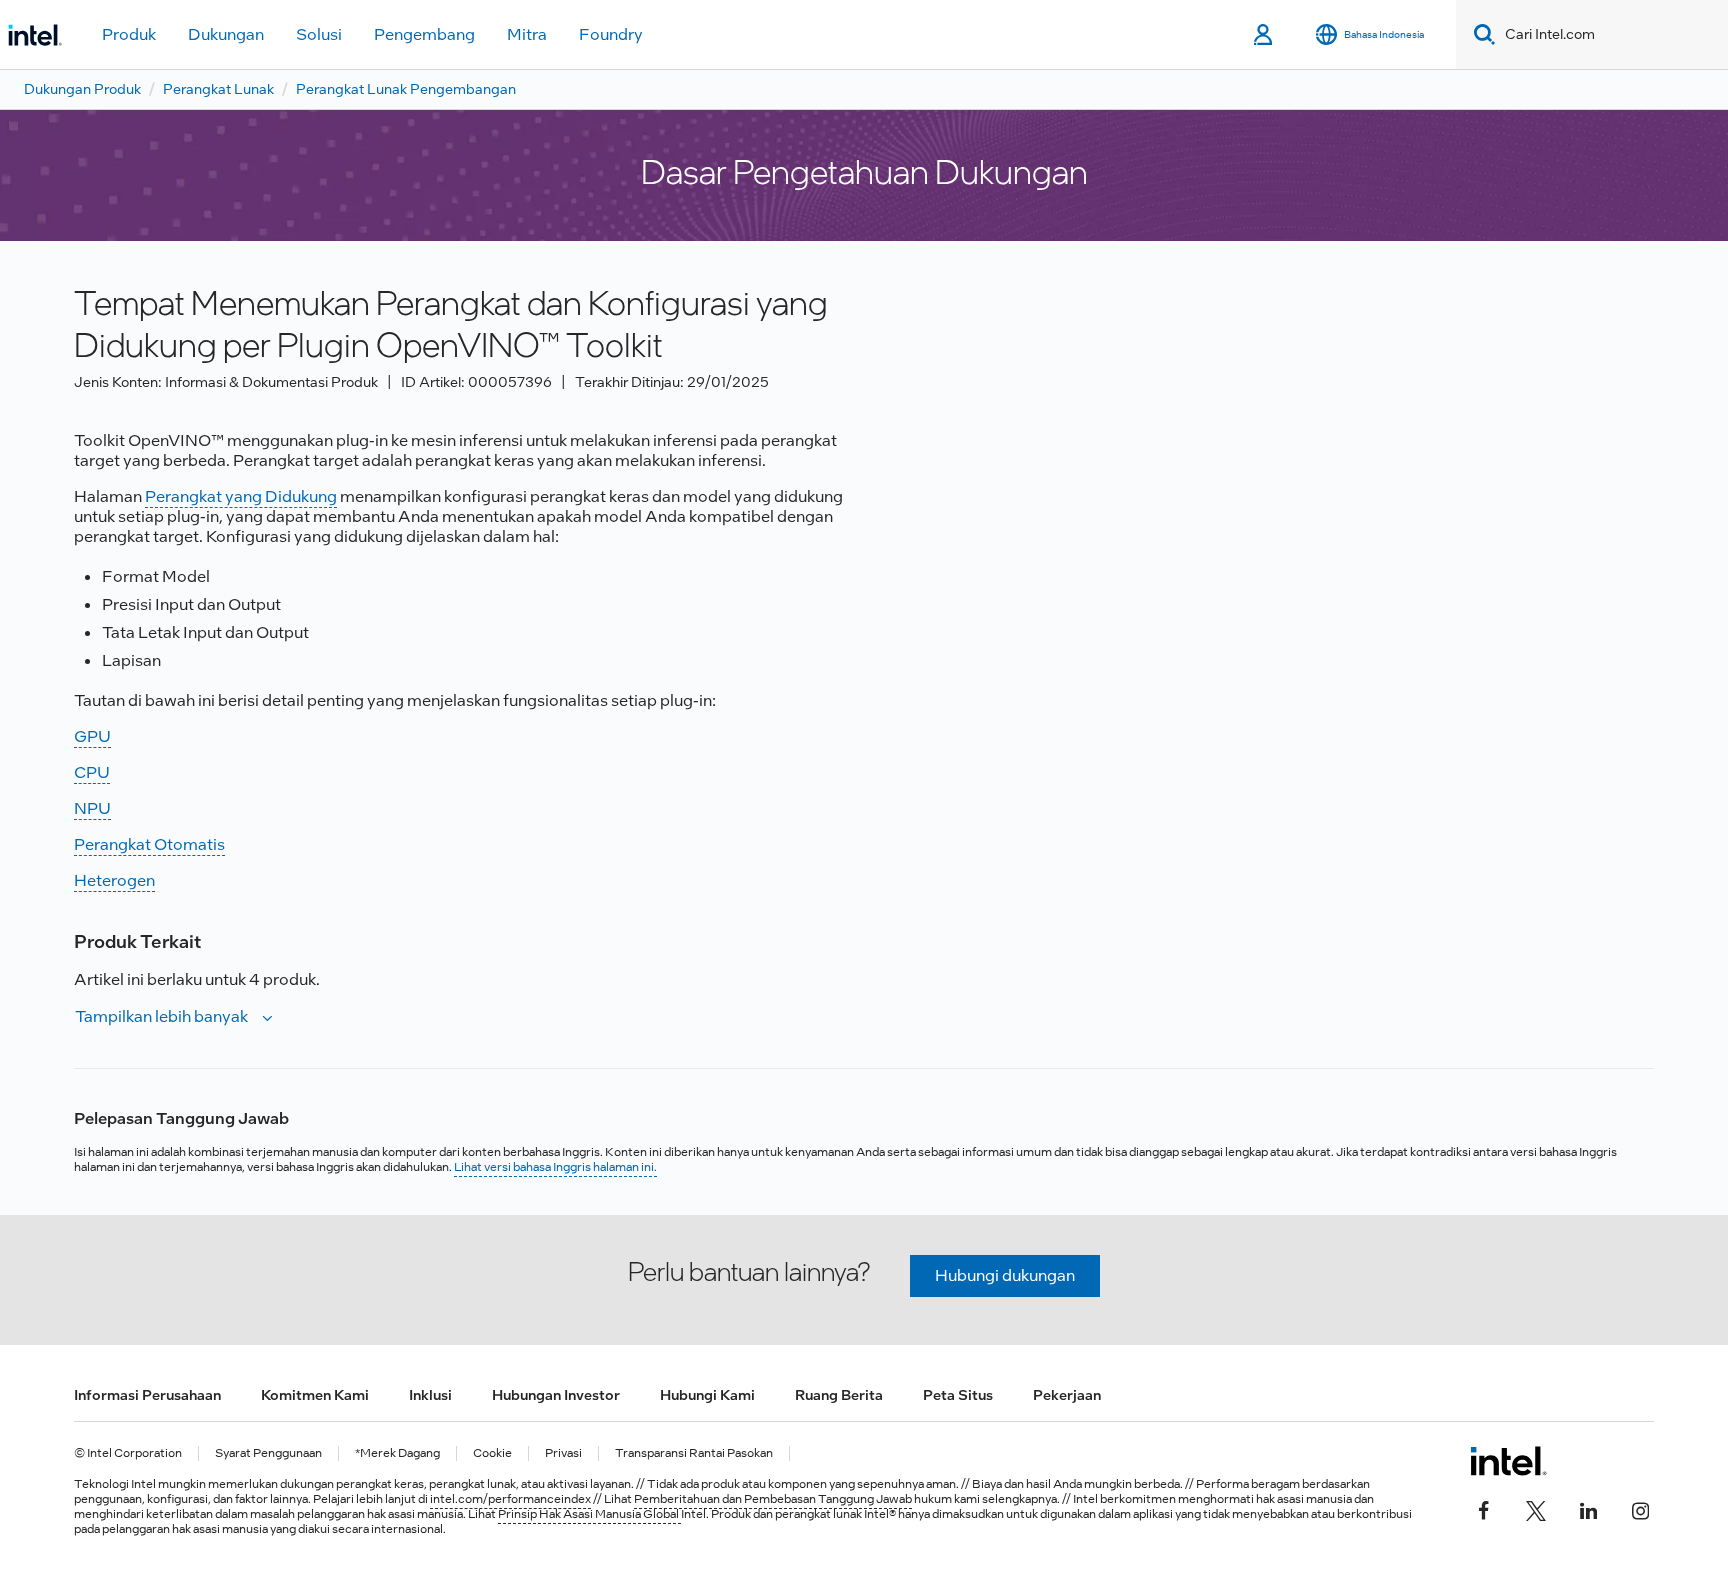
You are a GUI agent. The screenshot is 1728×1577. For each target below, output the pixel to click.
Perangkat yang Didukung (241, 496)
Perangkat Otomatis (149, 844)
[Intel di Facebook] (1484, 1509)
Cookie (492, 1453)
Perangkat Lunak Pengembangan (406, 89)
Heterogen (114, 880)
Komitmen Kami (315, 1395)
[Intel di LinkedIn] (1588, 1509)
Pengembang (424, 34)
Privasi (563, 1453)
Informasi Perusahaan (147, 1395)
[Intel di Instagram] (1640, 1509)
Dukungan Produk (82, 89)
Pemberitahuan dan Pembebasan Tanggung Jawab (773, 1499)
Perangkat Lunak (218, 89)
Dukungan (226, 34)
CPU (92, 772)
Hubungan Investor (556, 1395)
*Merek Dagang (397, 1453)
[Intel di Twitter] (1536, 1509)
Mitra (527, 34)
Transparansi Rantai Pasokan (694, 1453)
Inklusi (430, 1395)
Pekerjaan (1067, 1395)
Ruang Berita (839, 1395)
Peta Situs (958, 1395)
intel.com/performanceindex (510, 1499)
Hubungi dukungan (1005, 1275)
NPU (92, 808)
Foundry (611, 34)
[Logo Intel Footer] (1508, 1461)
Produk (129, 34)
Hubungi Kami (707, 1395)
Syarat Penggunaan (268, 1453)
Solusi (319, 34)
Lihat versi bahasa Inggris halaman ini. (555, 1167)
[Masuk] (1264, 35)
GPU (92, 736)
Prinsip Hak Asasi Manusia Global (589, 1514)
